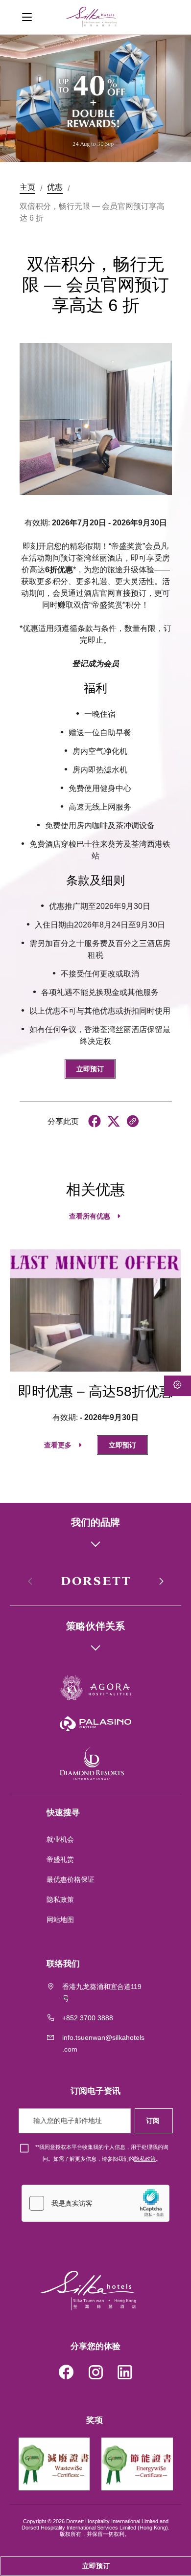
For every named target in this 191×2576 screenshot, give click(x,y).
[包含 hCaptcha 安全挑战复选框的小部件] (95, 2203)
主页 (27, 187)
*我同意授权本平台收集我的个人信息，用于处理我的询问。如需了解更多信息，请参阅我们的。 (102, 2153)
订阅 (154, 2121)
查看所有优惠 (90, 1216)
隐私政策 (61, 1899)
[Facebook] (66, 2374)
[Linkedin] (125, 2374)
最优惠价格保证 (71, 1879)
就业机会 (60, 1839)
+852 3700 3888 (88, 2018)
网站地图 (61, 1920)
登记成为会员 (95, 664)
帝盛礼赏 (60, 1859)
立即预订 (90, 1069)
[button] (161, 1582)
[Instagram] (95, 2374)
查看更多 (58, 1445)
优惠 (55, 187)
